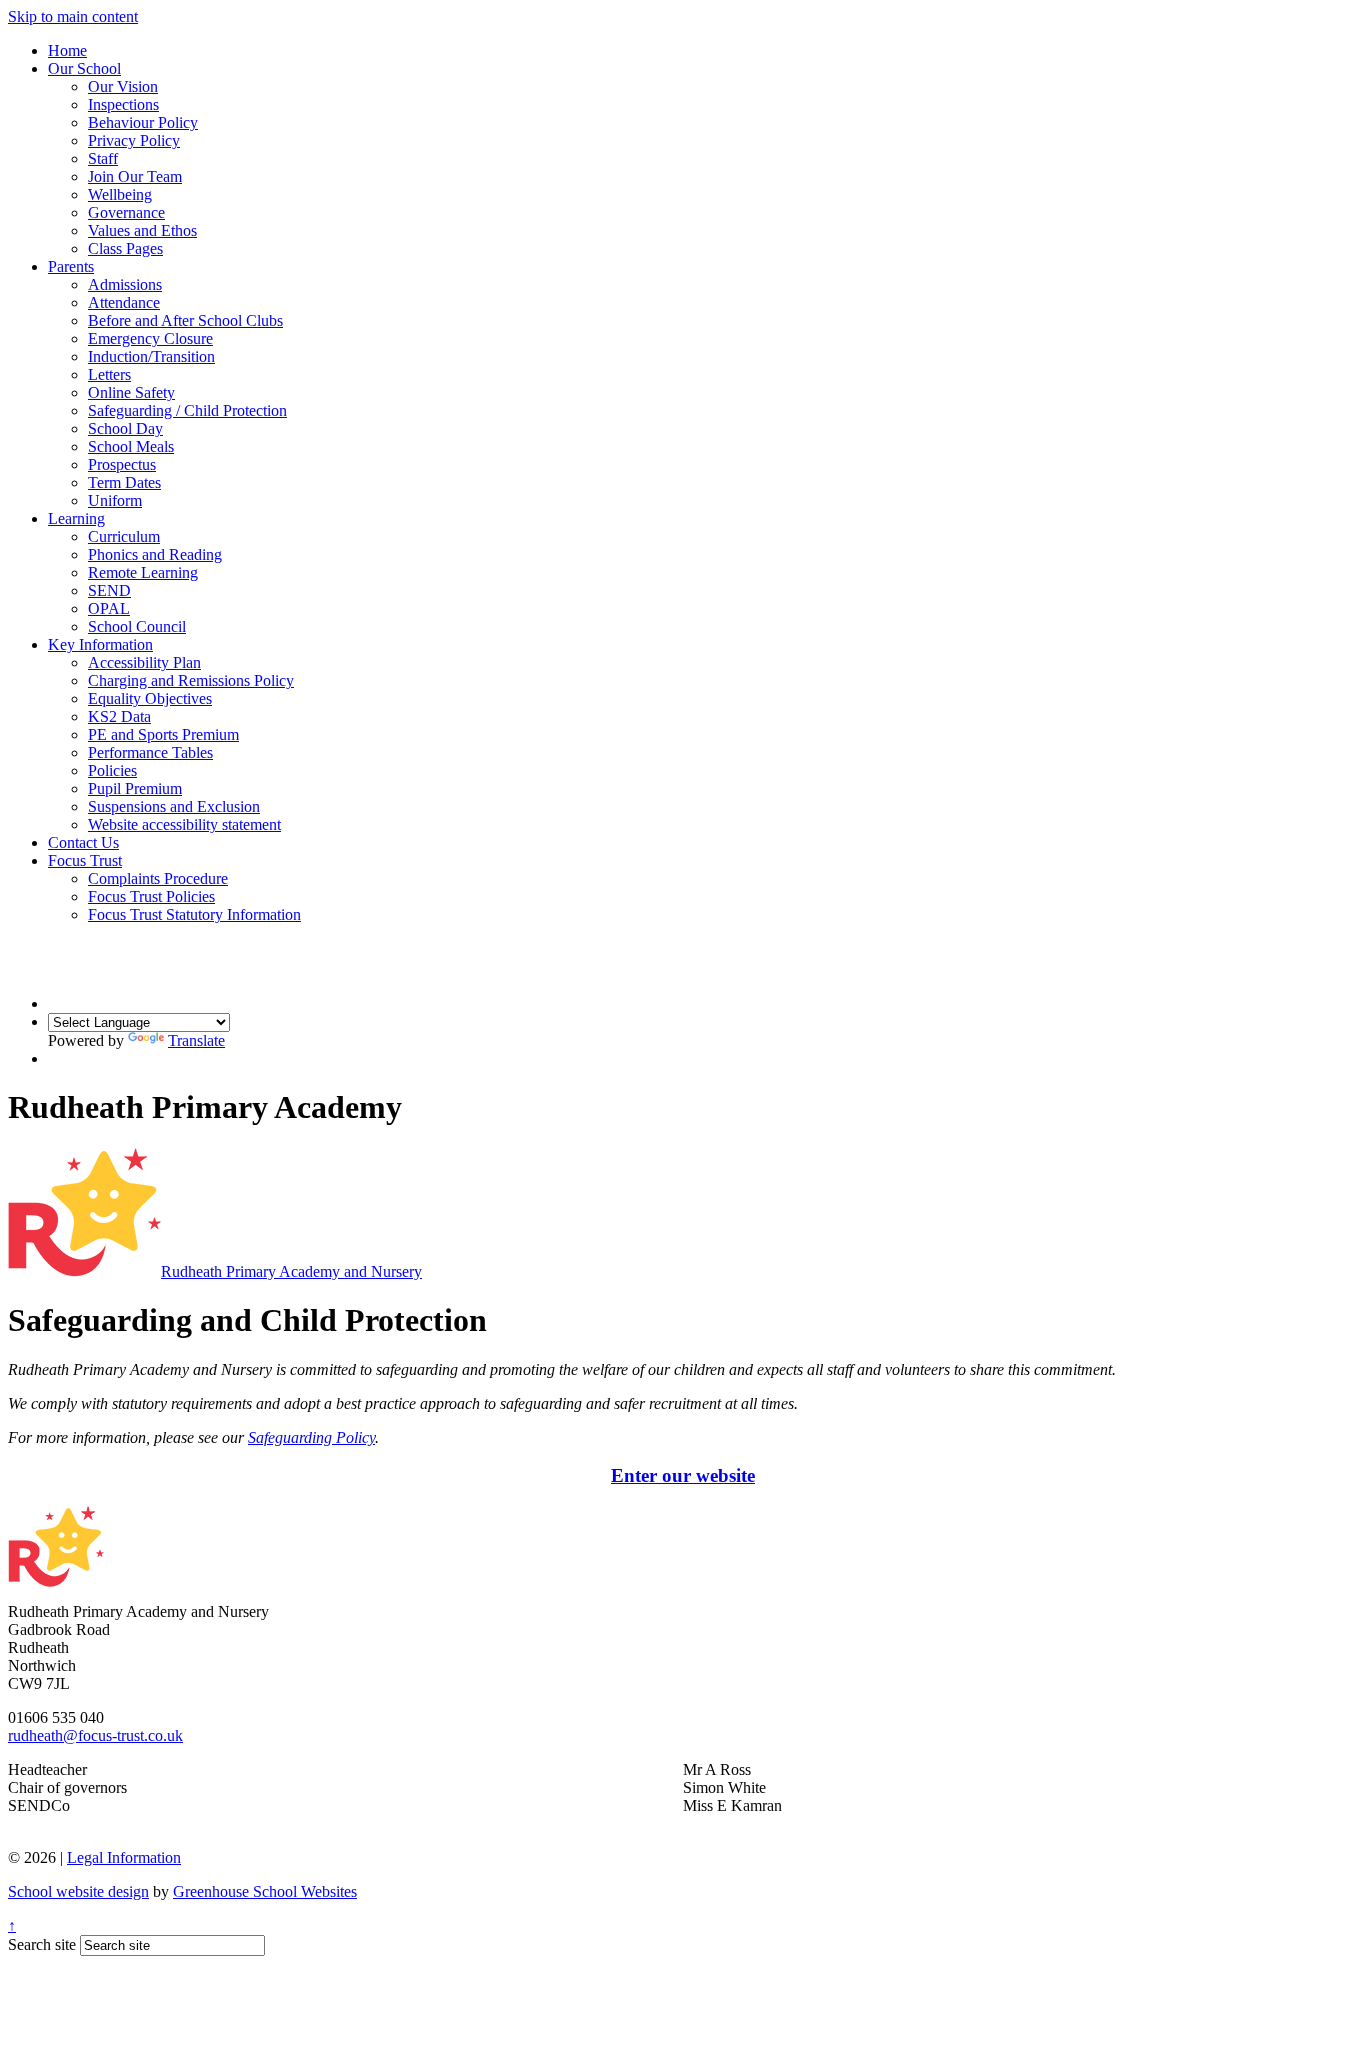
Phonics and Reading (155, 554)
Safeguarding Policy (311, 1437)
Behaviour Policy (143, 122)
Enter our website (683, 1475)
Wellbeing (120, 194)
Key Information (100, 644)
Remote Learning (143, 572)
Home (67, 50)
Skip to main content (73, 16)
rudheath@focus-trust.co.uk (95, 1735)
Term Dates (124, 482)
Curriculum (124, 536)
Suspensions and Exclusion (174, 806)
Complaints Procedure (158, 878)
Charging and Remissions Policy (191, 680)
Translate (196, 1040)
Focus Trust (85, 860)
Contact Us (83, 842)
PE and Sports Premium (163, 734)
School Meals (131, 446)
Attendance (124, 302)
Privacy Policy (134, 140)
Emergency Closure (150, 338)
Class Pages (125, 248)
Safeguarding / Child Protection (187, 410)
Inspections (123, 104)
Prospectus (122, 464)
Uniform (115, 500)
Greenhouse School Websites (265, 1891)
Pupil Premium (135, 788)
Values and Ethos (142, 230)
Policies (112, 770)
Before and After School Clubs (185, 320)
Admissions (125, 284)
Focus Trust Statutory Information (194, 914)
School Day (125, 428)
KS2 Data (119, 716)
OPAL (109, 608)
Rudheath (291, 1271)
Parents (71, 266)
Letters (109, 374)
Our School (84, 68)
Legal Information (124, 1857)
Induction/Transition (151, 356)
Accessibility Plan (144, 662)
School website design (78, 1891)
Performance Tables (150, 752)
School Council (137, 626)
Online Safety (131, 392)
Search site (42, 1944)
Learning (76, 518)
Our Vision (123, 86)
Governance (126, 212)
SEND (109, 590)
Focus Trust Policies (151, 896)
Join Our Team (135, 176)
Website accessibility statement (184, 824)
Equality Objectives (150, 698)
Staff (103, 158)
